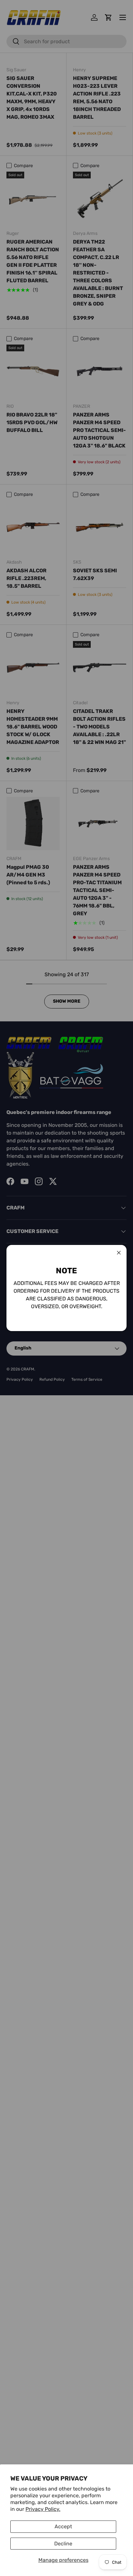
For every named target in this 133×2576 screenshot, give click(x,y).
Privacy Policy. (43, 2509)
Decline (63, 2544)
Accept (63, 2526)
